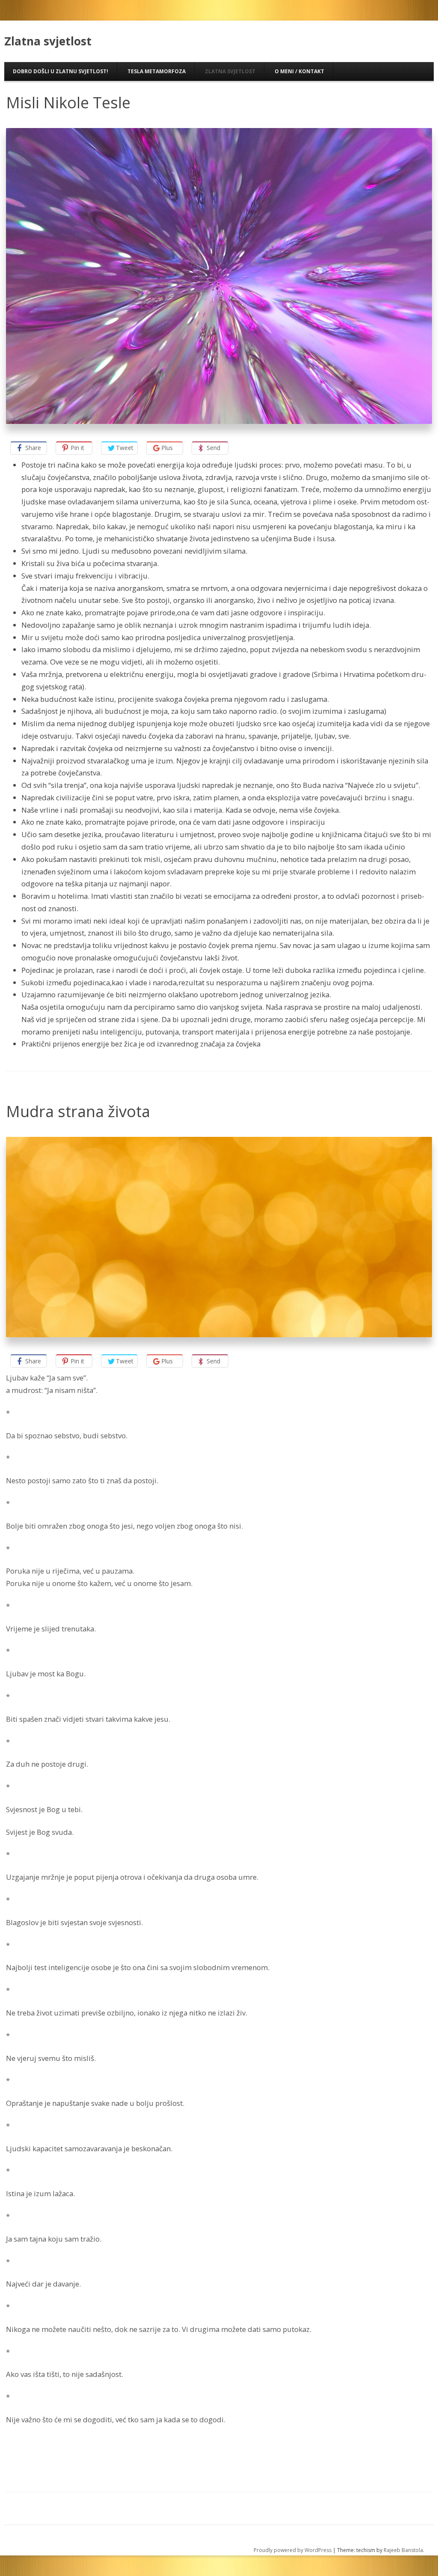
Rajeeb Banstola (403, 2550)
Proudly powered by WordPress (293, 2550)
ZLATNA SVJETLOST (230, 71)
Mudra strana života (78, 1111)
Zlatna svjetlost (48, 41)
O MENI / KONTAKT (299, 71)
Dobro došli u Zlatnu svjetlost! (61, 71)
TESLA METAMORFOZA (157, 71)
